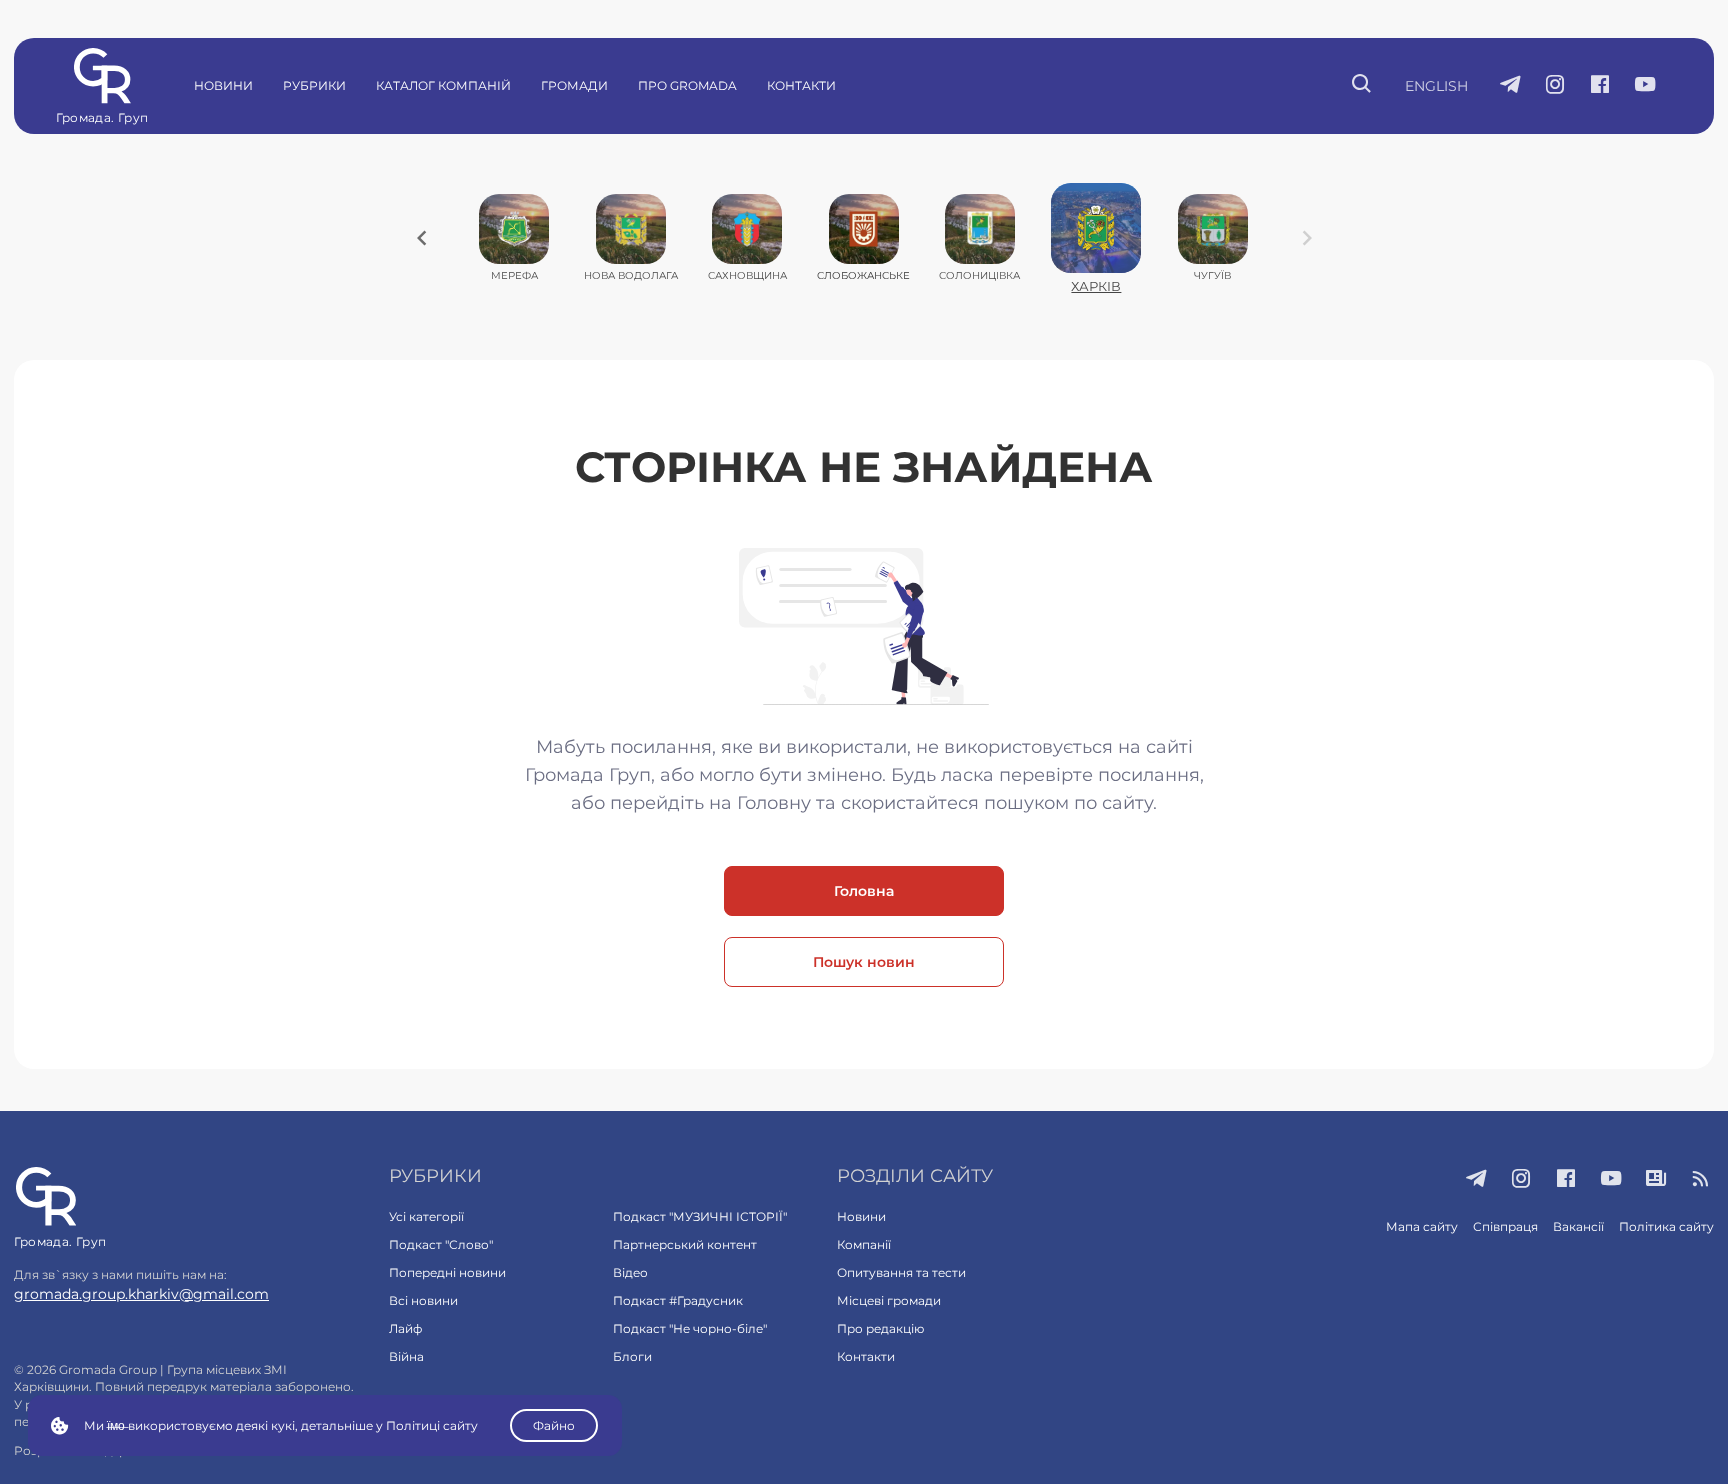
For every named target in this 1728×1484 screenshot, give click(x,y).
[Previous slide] (422, 238)
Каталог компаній (443, 85)
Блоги (632, 1356)
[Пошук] (1362, 86)
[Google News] (1656, 1180)
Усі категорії (426, 1216)
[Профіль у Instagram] (1555, 86)
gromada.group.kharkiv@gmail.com (141, 1294)
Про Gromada (687, 85)
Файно (554, 1425)
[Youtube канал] (1645, 86)
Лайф (405, 1328)
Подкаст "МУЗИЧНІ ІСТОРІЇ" (700, 1216)
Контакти (801, 85)
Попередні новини (447, 1272)
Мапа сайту (1422, 1226)
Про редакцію (880, 1328)
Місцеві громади (889, 1300)
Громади (574, 85)
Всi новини (423, 1300)
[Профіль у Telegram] (1510, 86)
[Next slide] (1307, 238)
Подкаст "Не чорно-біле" (690, 1328)
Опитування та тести (901, 1272)
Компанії (864, 1244)
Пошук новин (864, 962)
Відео (630, 1272)
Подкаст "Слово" (441, 1244)
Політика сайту (1666, 1226)
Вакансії (1578, 1226)
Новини (223, 85)
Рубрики (314, 85)
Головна (864, 891)
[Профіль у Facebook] (1600, 86)
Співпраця (1505, 1226)
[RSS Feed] (1701, 1180)
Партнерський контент (685, 1244)
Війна (406, 1356)
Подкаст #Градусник (678, 1300)
